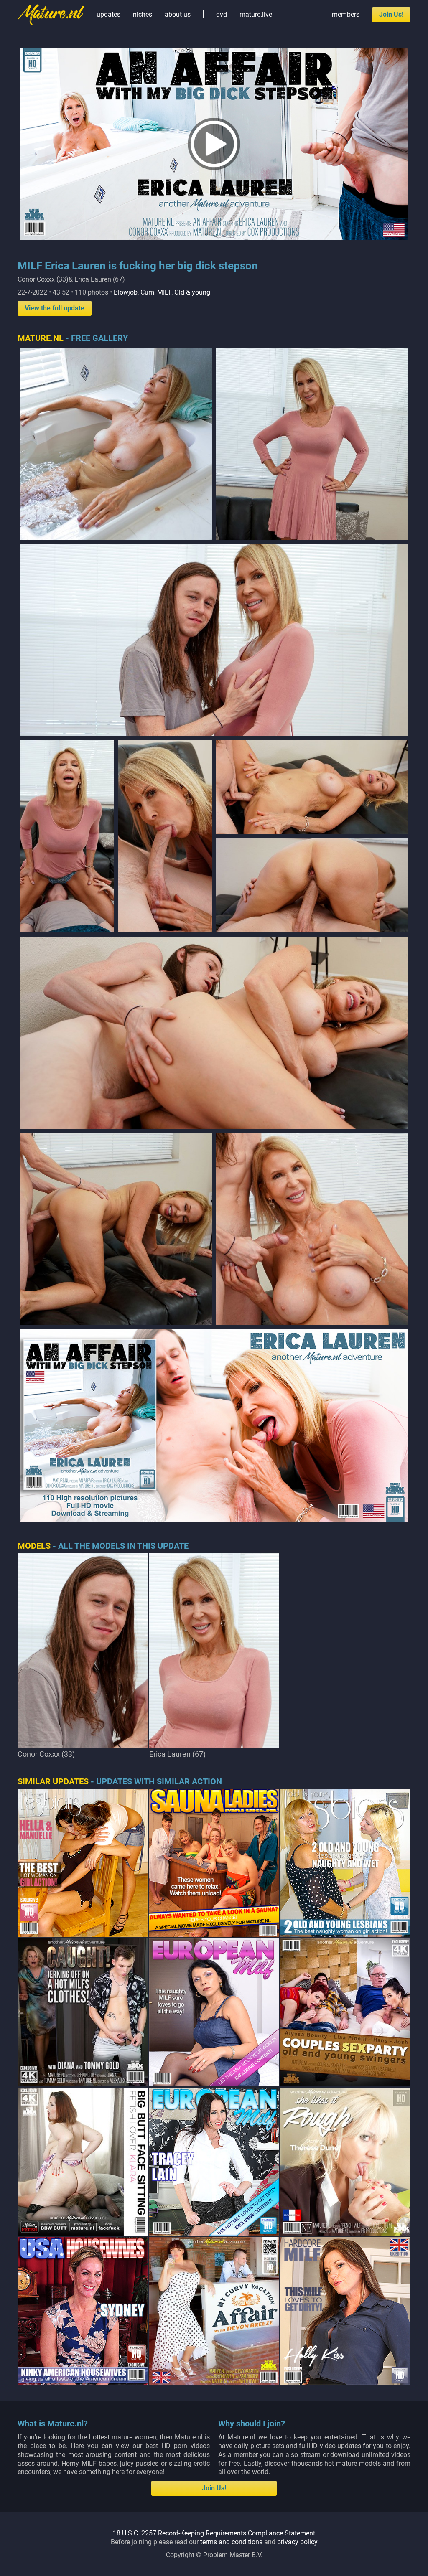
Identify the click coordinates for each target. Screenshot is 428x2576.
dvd (222, 14)
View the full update (55, 308)
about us (178, 14)
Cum (147, 292)
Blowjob (126, 292)
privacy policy (297, 2542)
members (346, 14)
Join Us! (391, 14)
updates (108, 14)
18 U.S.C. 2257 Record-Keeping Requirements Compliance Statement (214, 2533)
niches (143, 14)
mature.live (256, 14)
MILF (164, 292)
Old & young (192, 292)
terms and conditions (231, 2542)
